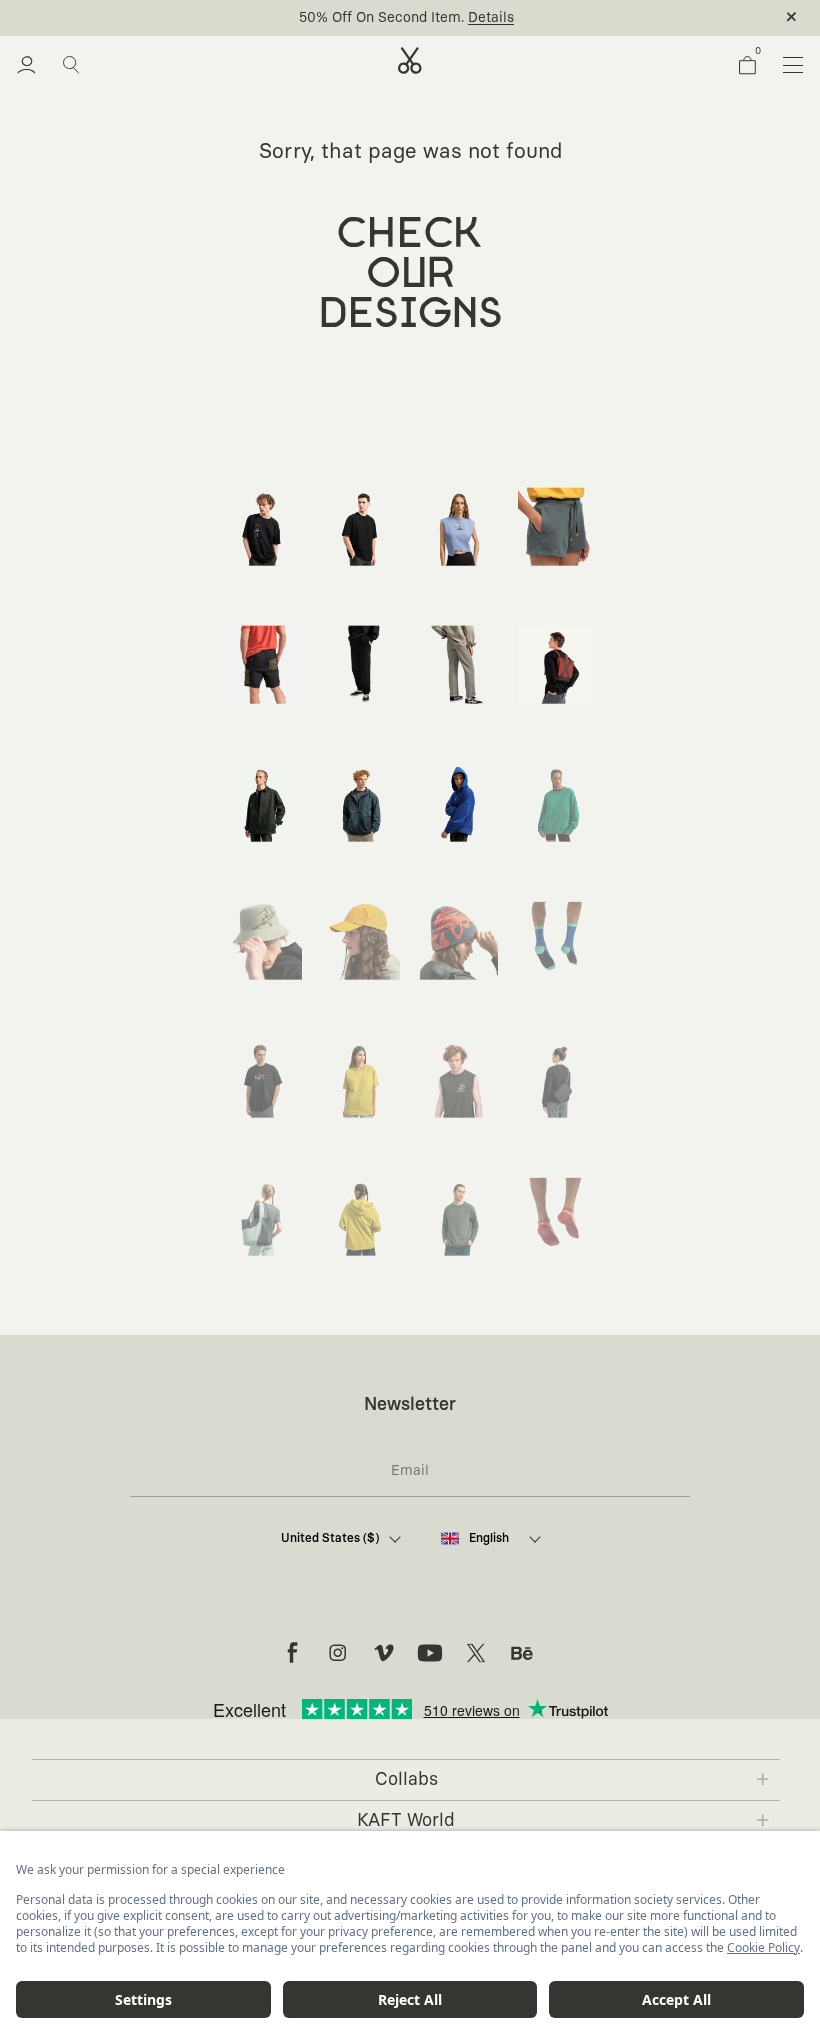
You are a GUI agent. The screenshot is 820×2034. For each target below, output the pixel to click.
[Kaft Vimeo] (384, 1653)
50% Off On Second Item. (381, 18)
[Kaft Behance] (522, 1653)
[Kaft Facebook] (292, 1653)
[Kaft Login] (26, 65)
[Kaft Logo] (410, 60)
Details (491, 18)
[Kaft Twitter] (476, 1653)
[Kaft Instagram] (338, 1653)
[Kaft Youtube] (430, 1653)
